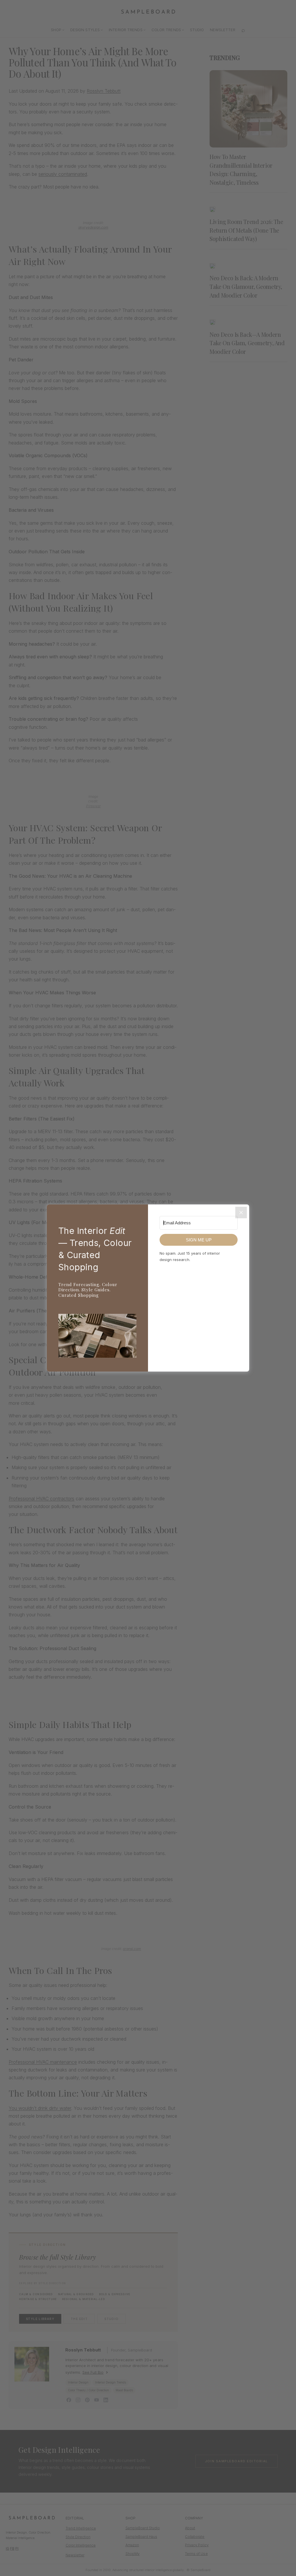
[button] (97, 1337)
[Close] (241, 1213)
